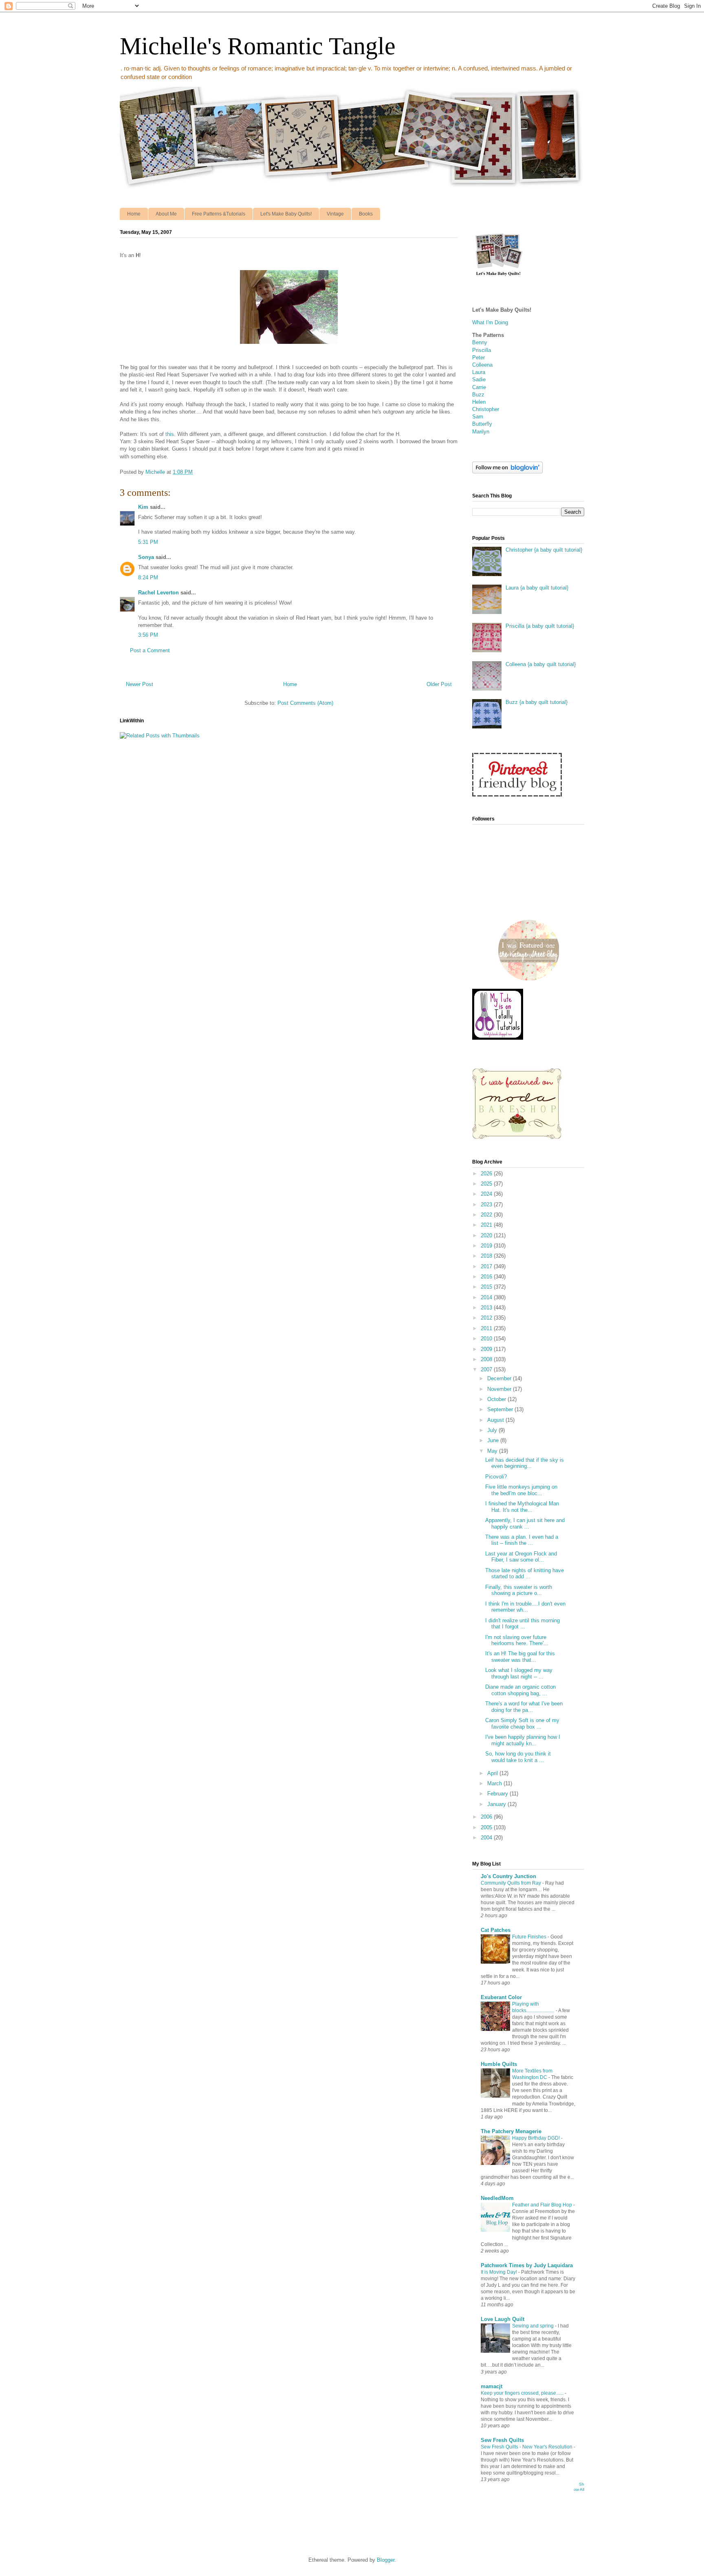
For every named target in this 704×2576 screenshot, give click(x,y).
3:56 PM (148, 635)
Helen (479, 402)
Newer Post (140, 684)
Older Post (439, 684)
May (493, 1451)
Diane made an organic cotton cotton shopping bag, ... (520, 1690)
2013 (487, 1308)
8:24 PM (148, 577)
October (497, 1399)
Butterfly (482, 424)
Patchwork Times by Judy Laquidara (527, 2265)
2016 (487, 1277)
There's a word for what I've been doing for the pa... (524, 1707)
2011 (487, 1328)
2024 (487, 1194)
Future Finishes (530, 1937)
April (493, 1773)
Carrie (479, 387)
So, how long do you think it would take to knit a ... (518, 1757)
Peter (478, 357)
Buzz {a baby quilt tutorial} (537, 702)
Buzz (478, 395)
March (495, 1783)
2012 (487, 1318)
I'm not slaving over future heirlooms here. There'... (517, 1640)
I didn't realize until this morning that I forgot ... (522, 1624)
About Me (166, 214)
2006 (487, 1817)
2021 (487, 1225)
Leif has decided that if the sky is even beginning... (525, 1463)
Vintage (335, 214)
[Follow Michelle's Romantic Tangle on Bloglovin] (507, 472)
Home (134, 214)
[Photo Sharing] (289, 345)
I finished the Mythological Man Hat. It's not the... (522, 1507)
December (500, 1378)
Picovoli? (496, 1477)
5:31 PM (148, 542)
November (500, 1389)
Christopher (486, 409)
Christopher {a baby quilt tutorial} (544, 550)
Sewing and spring (533, 2326)
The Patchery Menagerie (511, 2131)
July (493, 1430)
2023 (487, 1204)
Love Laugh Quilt (503, 2319)
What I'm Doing (490, 322)
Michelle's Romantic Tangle (258, 46)
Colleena (482, 365)
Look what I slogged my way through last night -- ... (519, 1673)
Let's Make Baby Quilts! (286, 214)
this (170, 434)
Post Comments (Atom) (305, 703)
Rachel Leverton (158, 593)
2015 (487, 1287)
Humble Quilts (499, 2064)
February (498, 1794)
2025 (487, 1184)
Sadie (479, 379)
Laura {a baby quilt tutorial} (537, 588)
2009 (487, 1349)
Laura (479, 372)
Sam (478, 417)
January (497, 1804)
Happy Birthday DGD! (537, 2138)
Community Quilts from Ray (511, 1883)
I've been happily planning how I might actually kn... (523, 1740)
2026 (487, 1174)
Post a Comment (150, 650)
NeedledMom (497, 2198)
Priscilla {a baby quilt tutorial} (540, 626)
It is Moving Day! (499, 2272)
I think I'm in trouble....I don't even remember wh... (525, 1607)
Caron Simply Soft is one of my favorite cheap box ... (522, 1724)
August (496, 1420)
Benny (480, 342)
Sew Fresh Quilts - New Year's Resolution (527, 2447)
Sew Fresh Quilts (502, 2440)
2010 (487, 1339)
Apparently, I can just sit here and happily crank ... (525, 1523)
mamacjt (492, 2386)
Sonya (146, 557)
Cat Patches (496, 1930)
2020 (487, 1235)
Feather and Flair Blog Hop (543, 2205)
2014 (487, 1297)
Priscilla (482, 350)
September (501, 1409)
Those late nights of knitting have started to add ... (525, 1574)
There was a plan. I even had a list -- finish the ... (522, 1540)
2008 (487, 1359)
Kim (143, 507)
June (494, 1440)
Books (366, 214)
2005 (487, 1827)
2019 (487, 1246)
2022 (487, 1215)
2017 (487, 1266)
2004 (487, 1838)
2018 (487, 1256)
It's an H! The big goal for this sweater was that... (520, 1657)
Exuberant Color (501, 1997)
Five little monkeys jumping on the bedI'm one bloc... (521, 1490)
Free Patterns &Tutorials (219, 214)
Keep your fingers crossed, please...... (523, 2393)
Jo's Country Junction (508, 1876)
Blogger (386, 2560)
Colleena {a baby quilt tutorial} (541, 664)
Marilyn (481, 432)
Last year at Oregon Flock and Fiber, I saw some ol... (521, 1557)
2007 (487, 1369)
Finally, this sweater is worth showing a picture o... (519, 1590)
